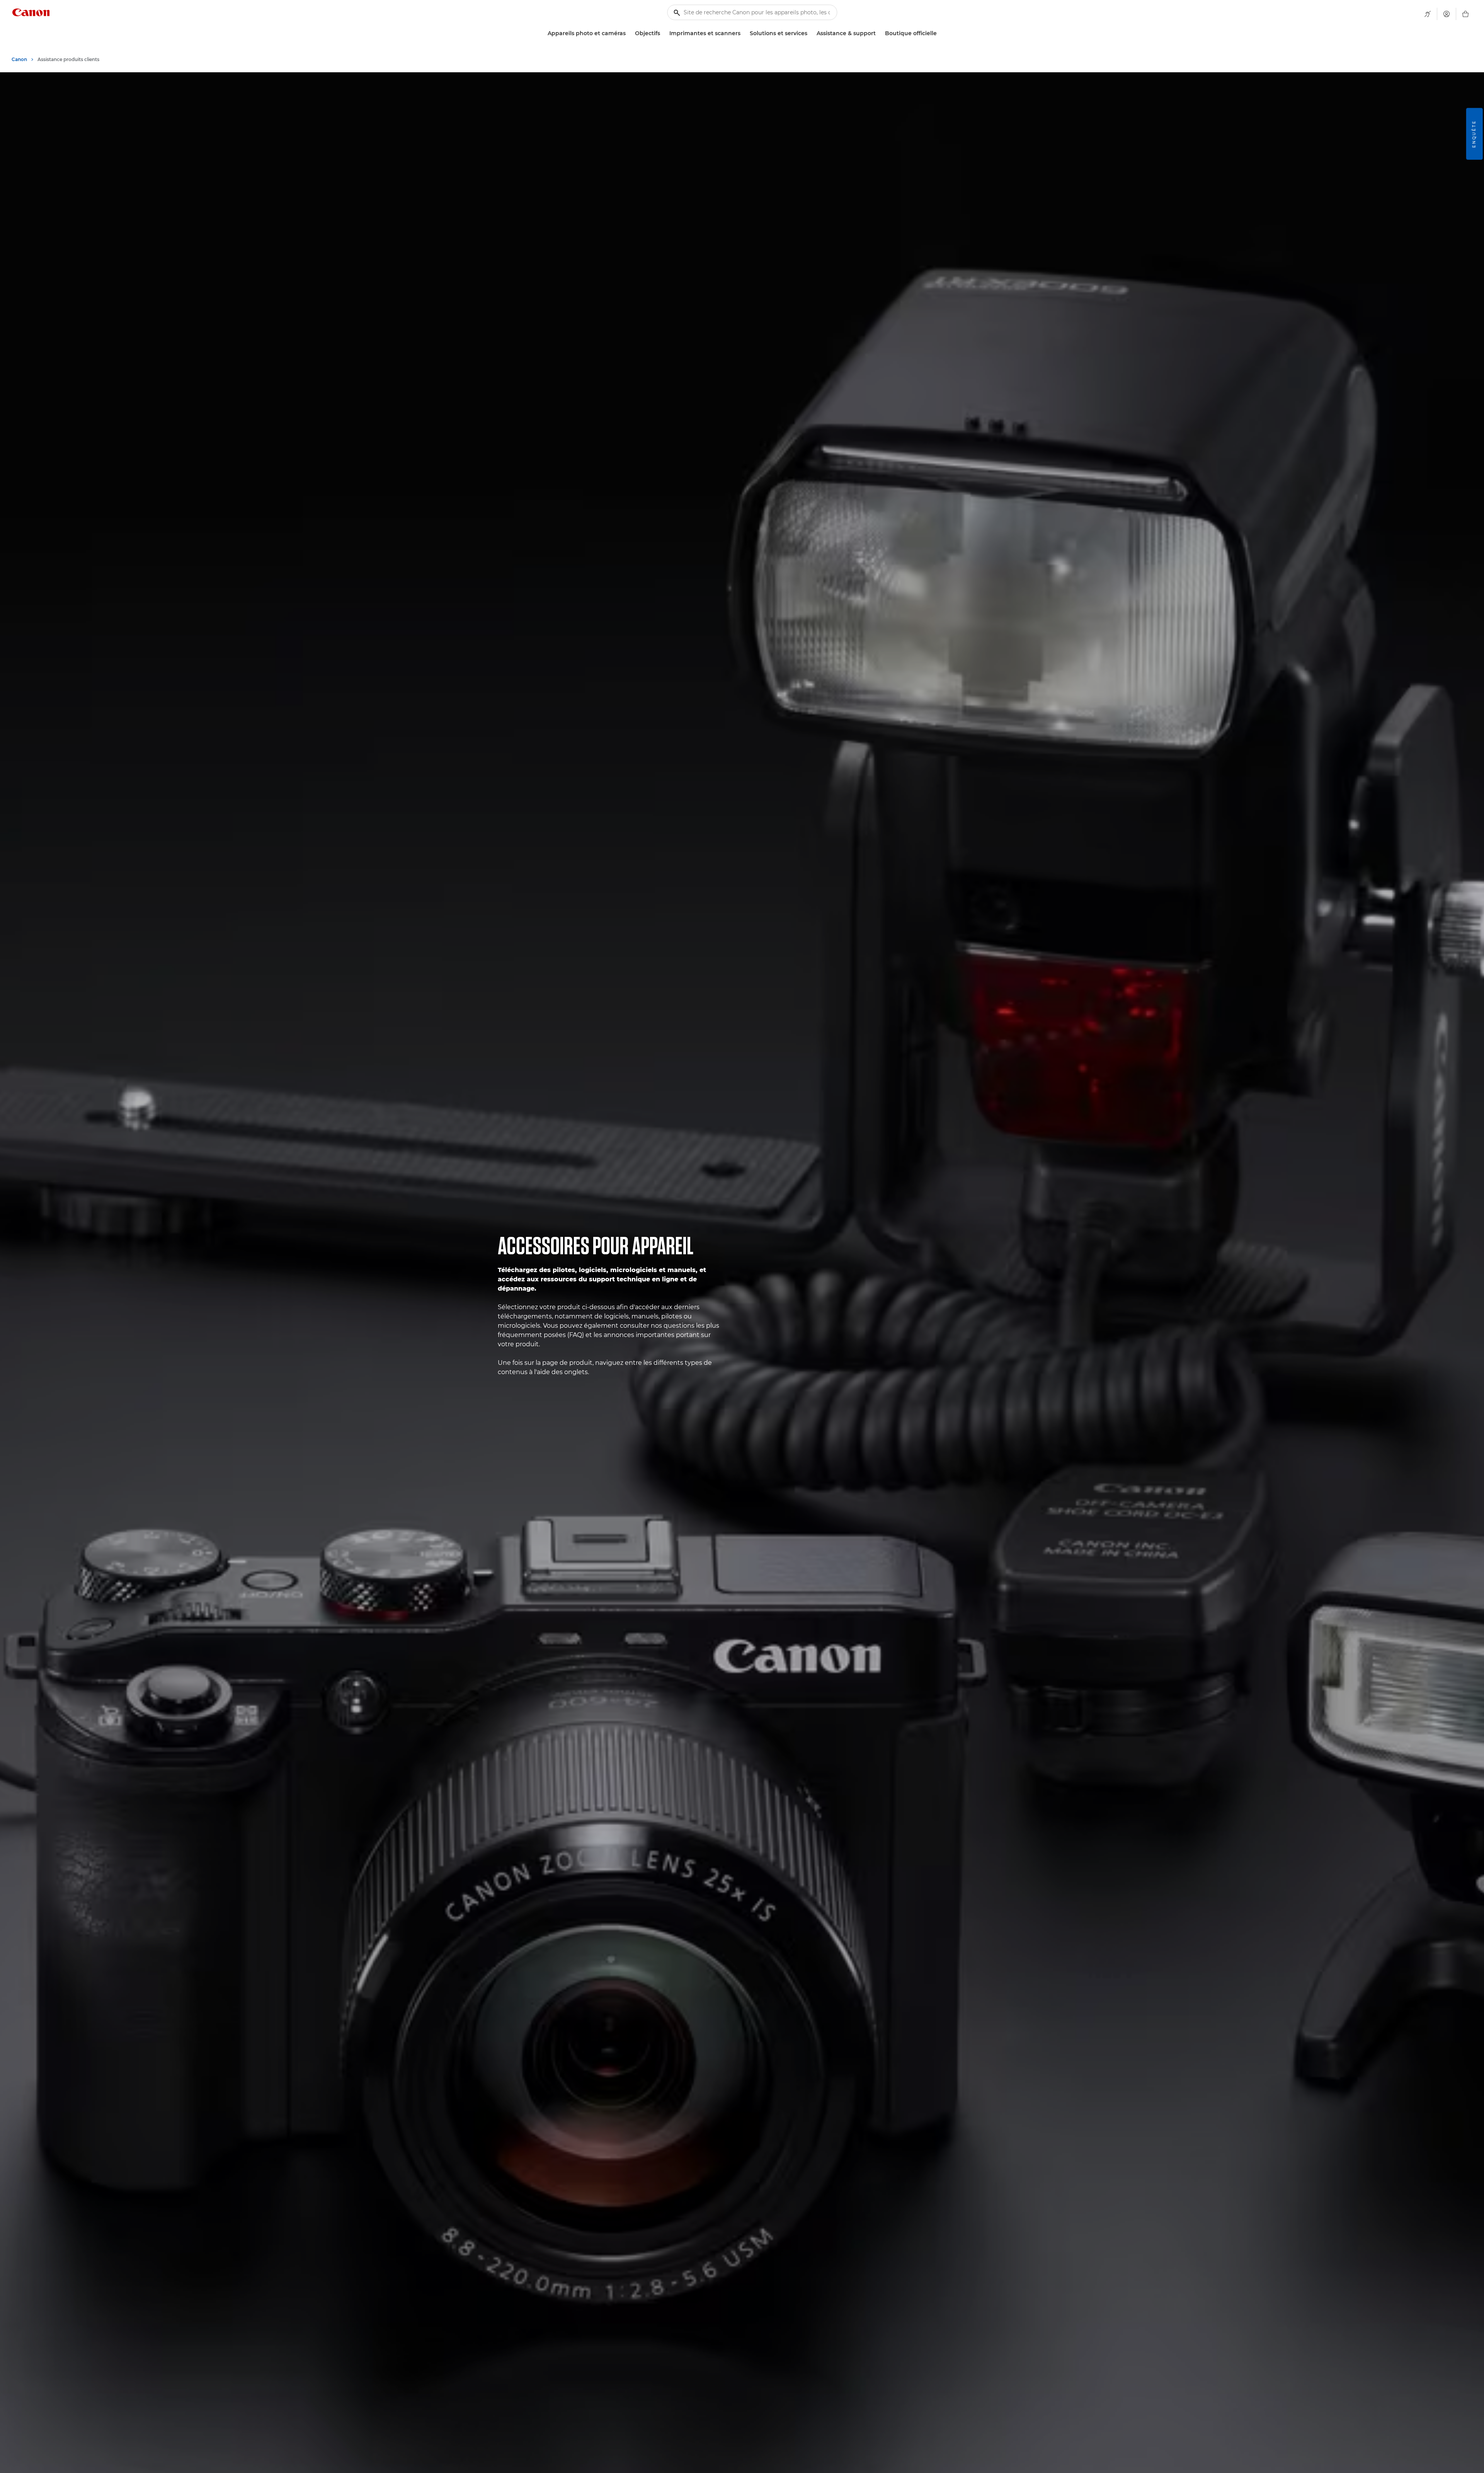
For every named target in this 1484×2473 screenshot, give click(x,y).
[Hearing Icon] (1428, 14)
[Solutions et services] (810, 33)
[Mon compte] (1447, 14)
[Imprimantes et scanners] (744, 33)
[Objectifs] (663, 33)
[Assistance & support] (879, 33)
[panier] (1465, 14)
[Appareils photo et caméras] (629, 33)
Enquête (1474, 134)
